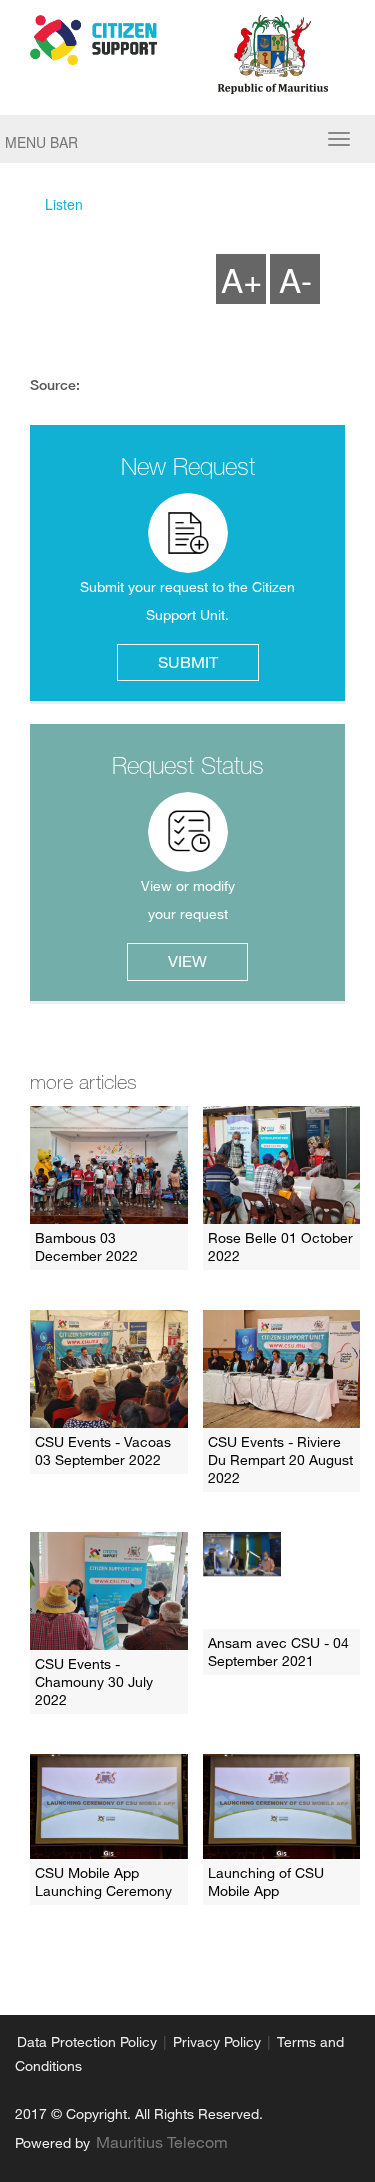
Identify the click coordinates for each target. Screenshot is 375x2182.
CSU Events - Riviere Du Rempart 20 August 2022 (280, 1460)
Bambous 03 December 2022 (86, 1247)
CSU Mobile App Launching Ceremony (103, 1882)
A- (295, 278)
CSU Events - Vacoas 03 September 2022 (103, 1451)
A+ (241, 278)
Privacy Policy (217, 2042)
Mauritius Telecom (162, 2142)
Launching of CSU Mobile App (266, 1882)
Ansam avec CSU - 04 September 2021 (278, 1652)
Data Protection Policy (87, 2042)
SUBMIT (188, 662)
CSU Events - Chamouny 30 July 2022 (94, 1682)
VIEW (187, 961)
